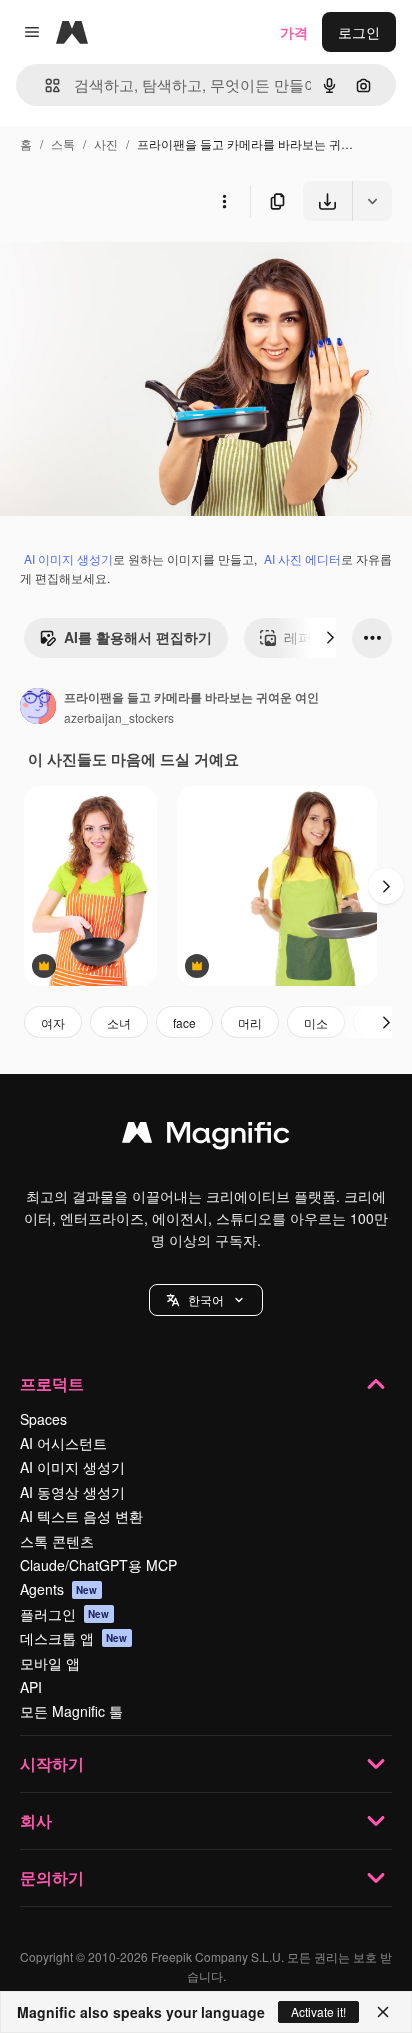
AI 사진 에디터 (302, 558)
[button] (206, 1300)
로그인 (359, 32)
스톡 (63, 143)
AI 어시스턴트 (63, 1443)
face (184, 1022)
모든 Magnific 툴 (71, 1711)
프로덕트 (52, 1383)
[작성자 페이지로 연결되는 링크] (38, 708)
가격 (294, 32)
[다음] (330, 638)
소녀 (119, 1022)
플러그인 (65, 1614)
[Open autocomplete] (44, 85)
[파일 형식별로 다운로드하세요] (372, 201)
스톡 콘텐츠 (57, 1541)
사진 (106, 143)
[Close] (383, 2012)
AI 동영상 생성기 (72, 1492)
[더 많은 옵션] (224, 201)
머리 (250, 1022)
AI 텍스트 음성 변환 (81, 1516)
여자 (53, 1022)
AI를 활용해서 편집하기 (138, 637)
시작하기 (52, 1763)
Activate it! (318, 2011)
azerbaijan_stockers (119, 717)
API (31, 1687)
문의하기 (52, 1877)
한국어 (206, 1299)
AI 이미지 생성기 (68, 558)
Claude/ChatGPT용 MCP (98, 1565)
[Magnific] (206, 1137)
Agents (59, 1589)
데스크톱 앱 (74, 1638)
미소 (316, 1022)
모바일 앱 (50, 1663)
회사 (36, 1820)
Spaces (43, 1419)
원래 (115, 267)
